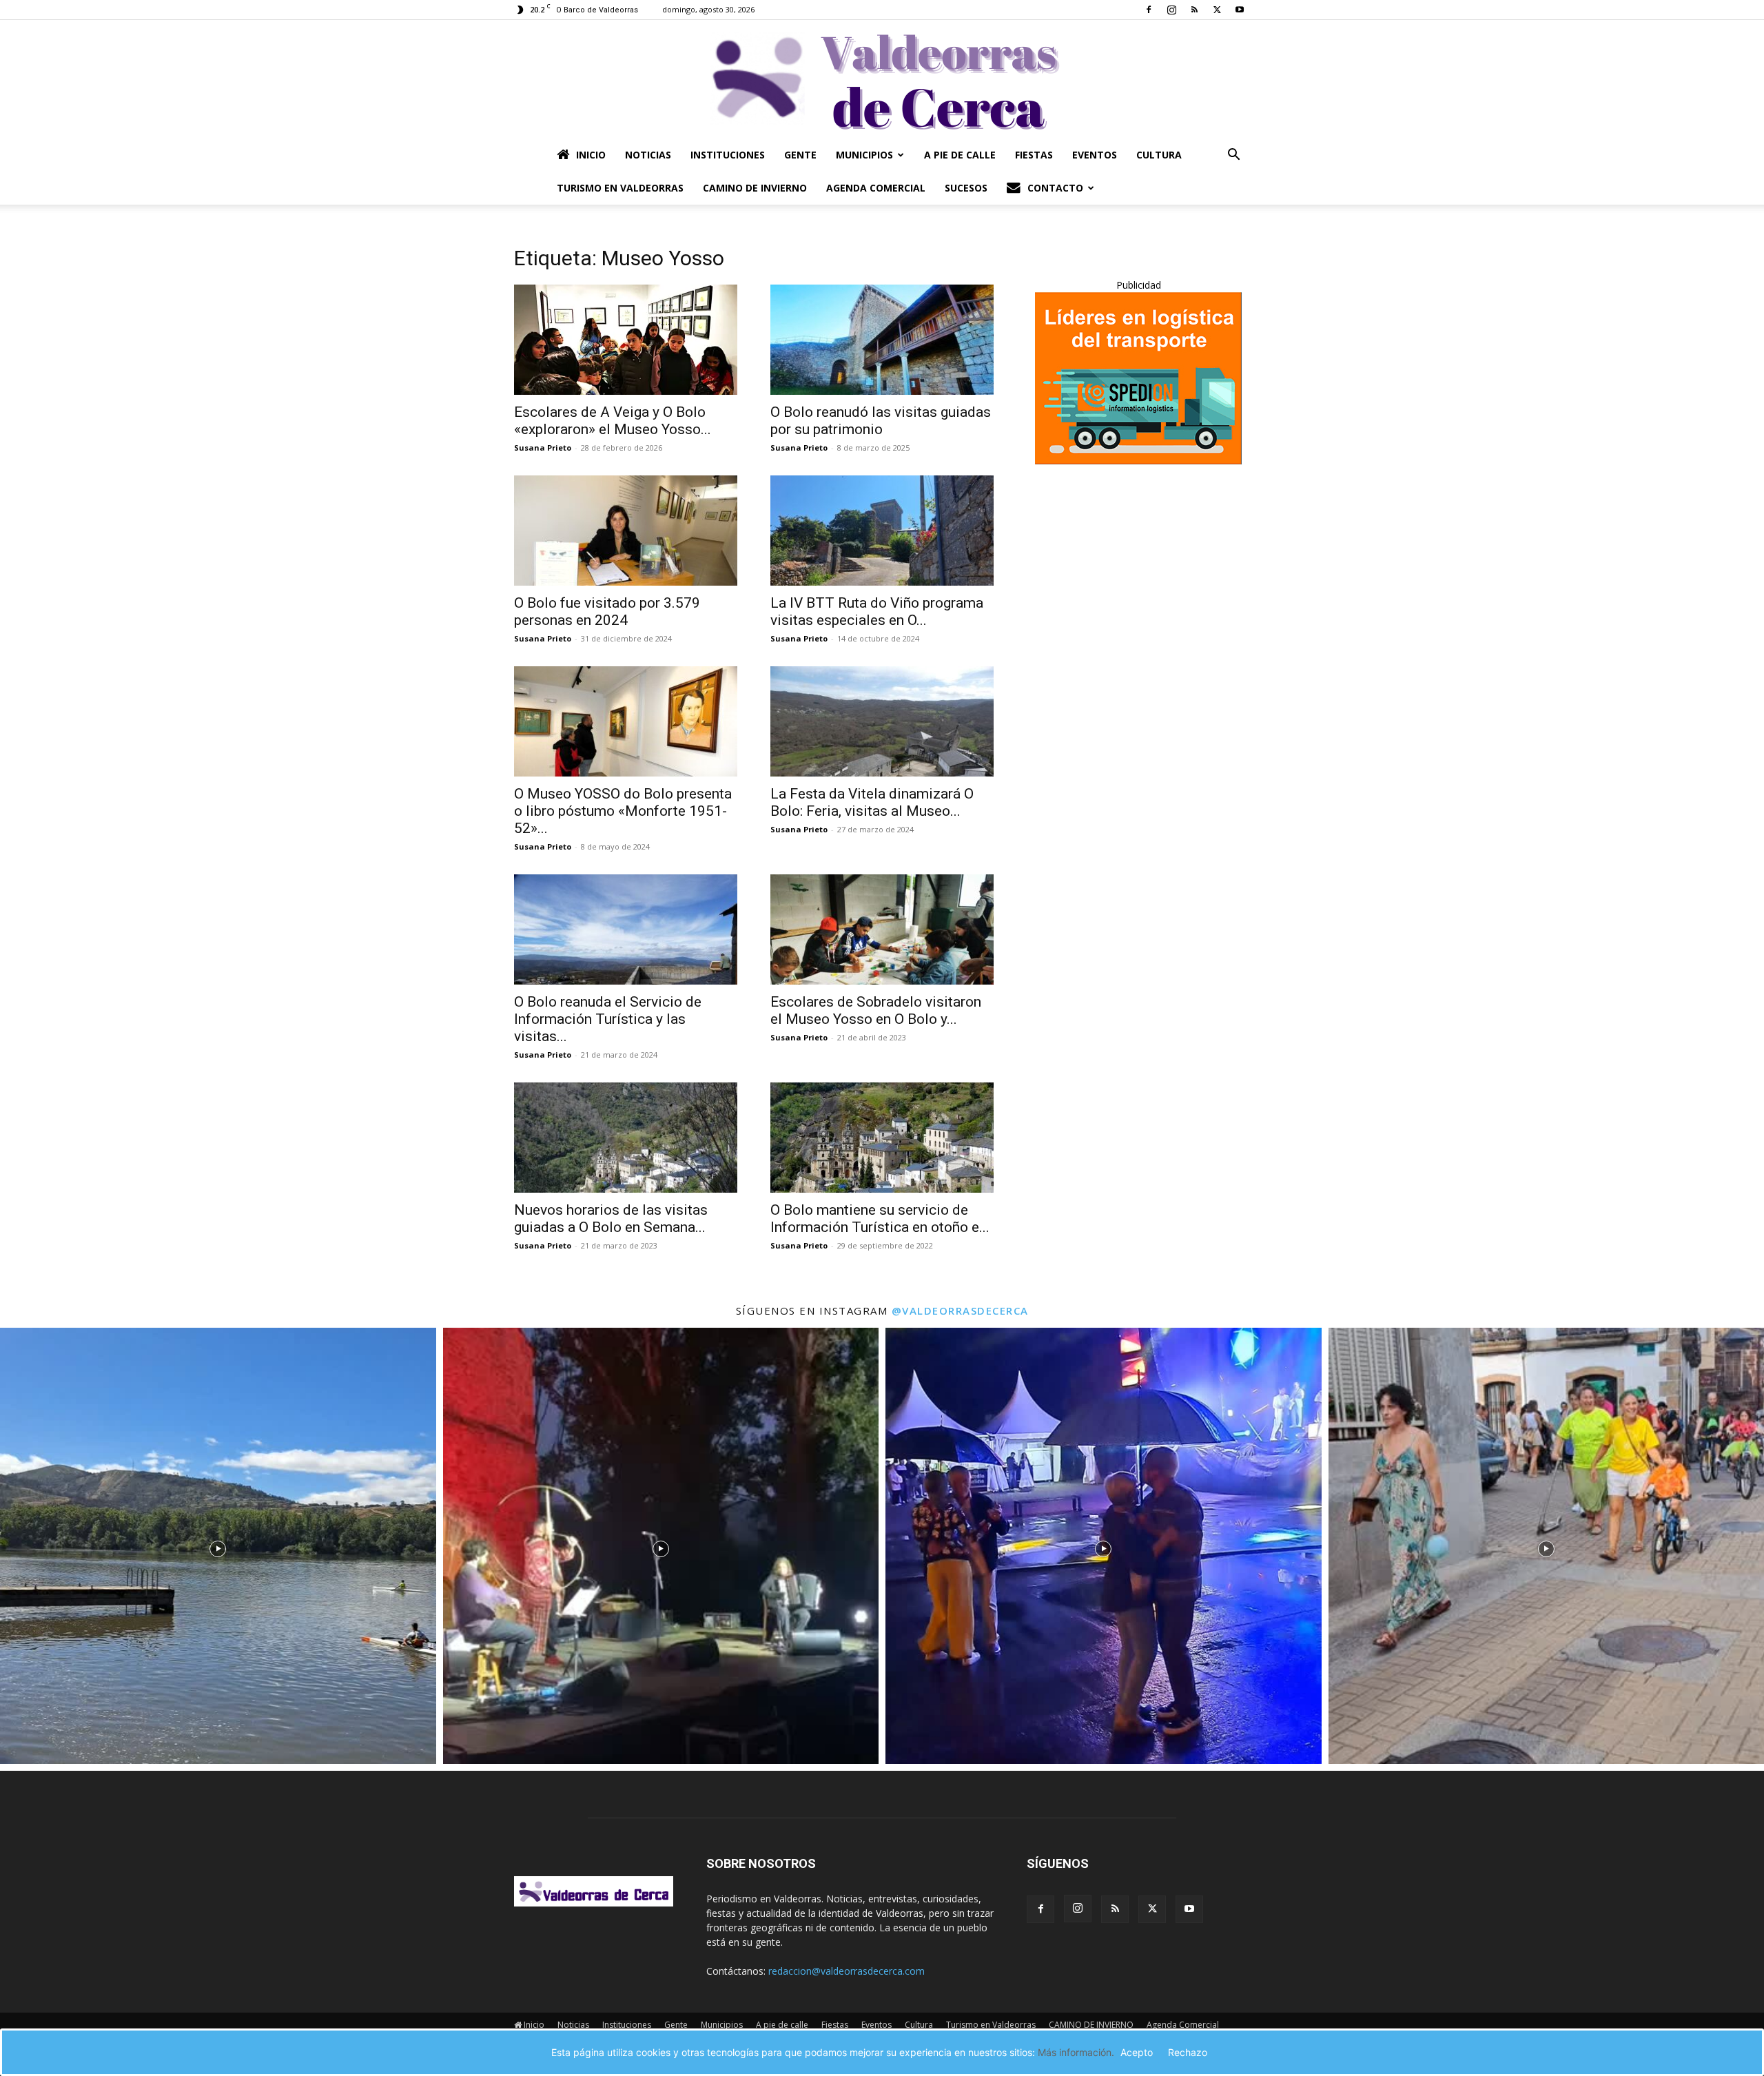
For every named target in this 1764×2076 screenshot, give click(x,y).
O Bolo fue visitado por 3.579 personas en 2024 (607, 612)
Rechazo (1188, 2052)
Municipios (864, 155)
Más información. (1076, 2052)
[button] (1233, 156)
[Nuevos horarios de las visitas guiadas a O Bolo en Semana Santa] (626, 1138)
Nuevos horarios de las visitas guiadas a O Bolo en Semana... (611, 1219)
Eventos (1095, 155)
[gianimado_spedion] (1138, 461)
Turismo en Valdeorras (620, 188)
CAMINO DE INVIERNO (755, 188)
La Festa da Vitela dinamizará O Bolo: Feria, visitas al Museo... (872, 802)
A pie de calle (960, 155)
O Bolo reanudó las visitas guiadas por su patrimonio (881, 421)
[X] (1217, 10)
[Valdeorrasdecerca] (882, 79)
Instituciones (728, 155)
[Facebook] (1149, 10)
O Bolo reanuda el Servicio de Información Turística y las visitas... (608, 1019)
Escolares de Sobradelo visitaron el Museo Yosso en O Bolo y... (876, 1010)
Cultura (1159, 155)
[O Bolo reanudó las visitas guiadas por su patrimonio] (882, 340)
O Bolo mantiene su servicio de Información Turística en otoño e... (880, 1219)
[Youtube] (1240, 10)
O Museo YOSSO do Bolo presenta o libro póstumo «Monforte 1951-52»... (623, 811)
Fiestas (1034, 155)
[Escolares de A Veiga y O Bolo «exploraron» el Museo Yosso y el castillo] (626, 340)
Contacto (1055, 188)
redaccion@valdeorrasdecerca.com (847, 1971)
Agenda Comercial (876, 188)
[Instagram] (1171, 10)
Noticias (648, 155)
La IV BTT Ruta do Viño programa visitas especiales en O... (877, 612)
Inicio (591, 155)
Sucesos (966, 188)
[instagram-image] (218, 1546)
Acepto (1137, 2052)
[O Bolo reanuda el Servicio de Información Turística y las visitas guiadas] (626, 929)
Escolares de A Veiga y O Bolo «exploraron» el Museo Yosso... (613, 421)
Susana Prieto (543, 448)
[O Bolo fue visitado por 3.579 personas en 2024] (626, 531)
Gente (800, 155)
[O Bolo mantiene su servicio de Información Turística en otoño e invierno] (882, 1138)
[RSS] (1194, 10)
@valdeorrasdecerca (960, 1311)
